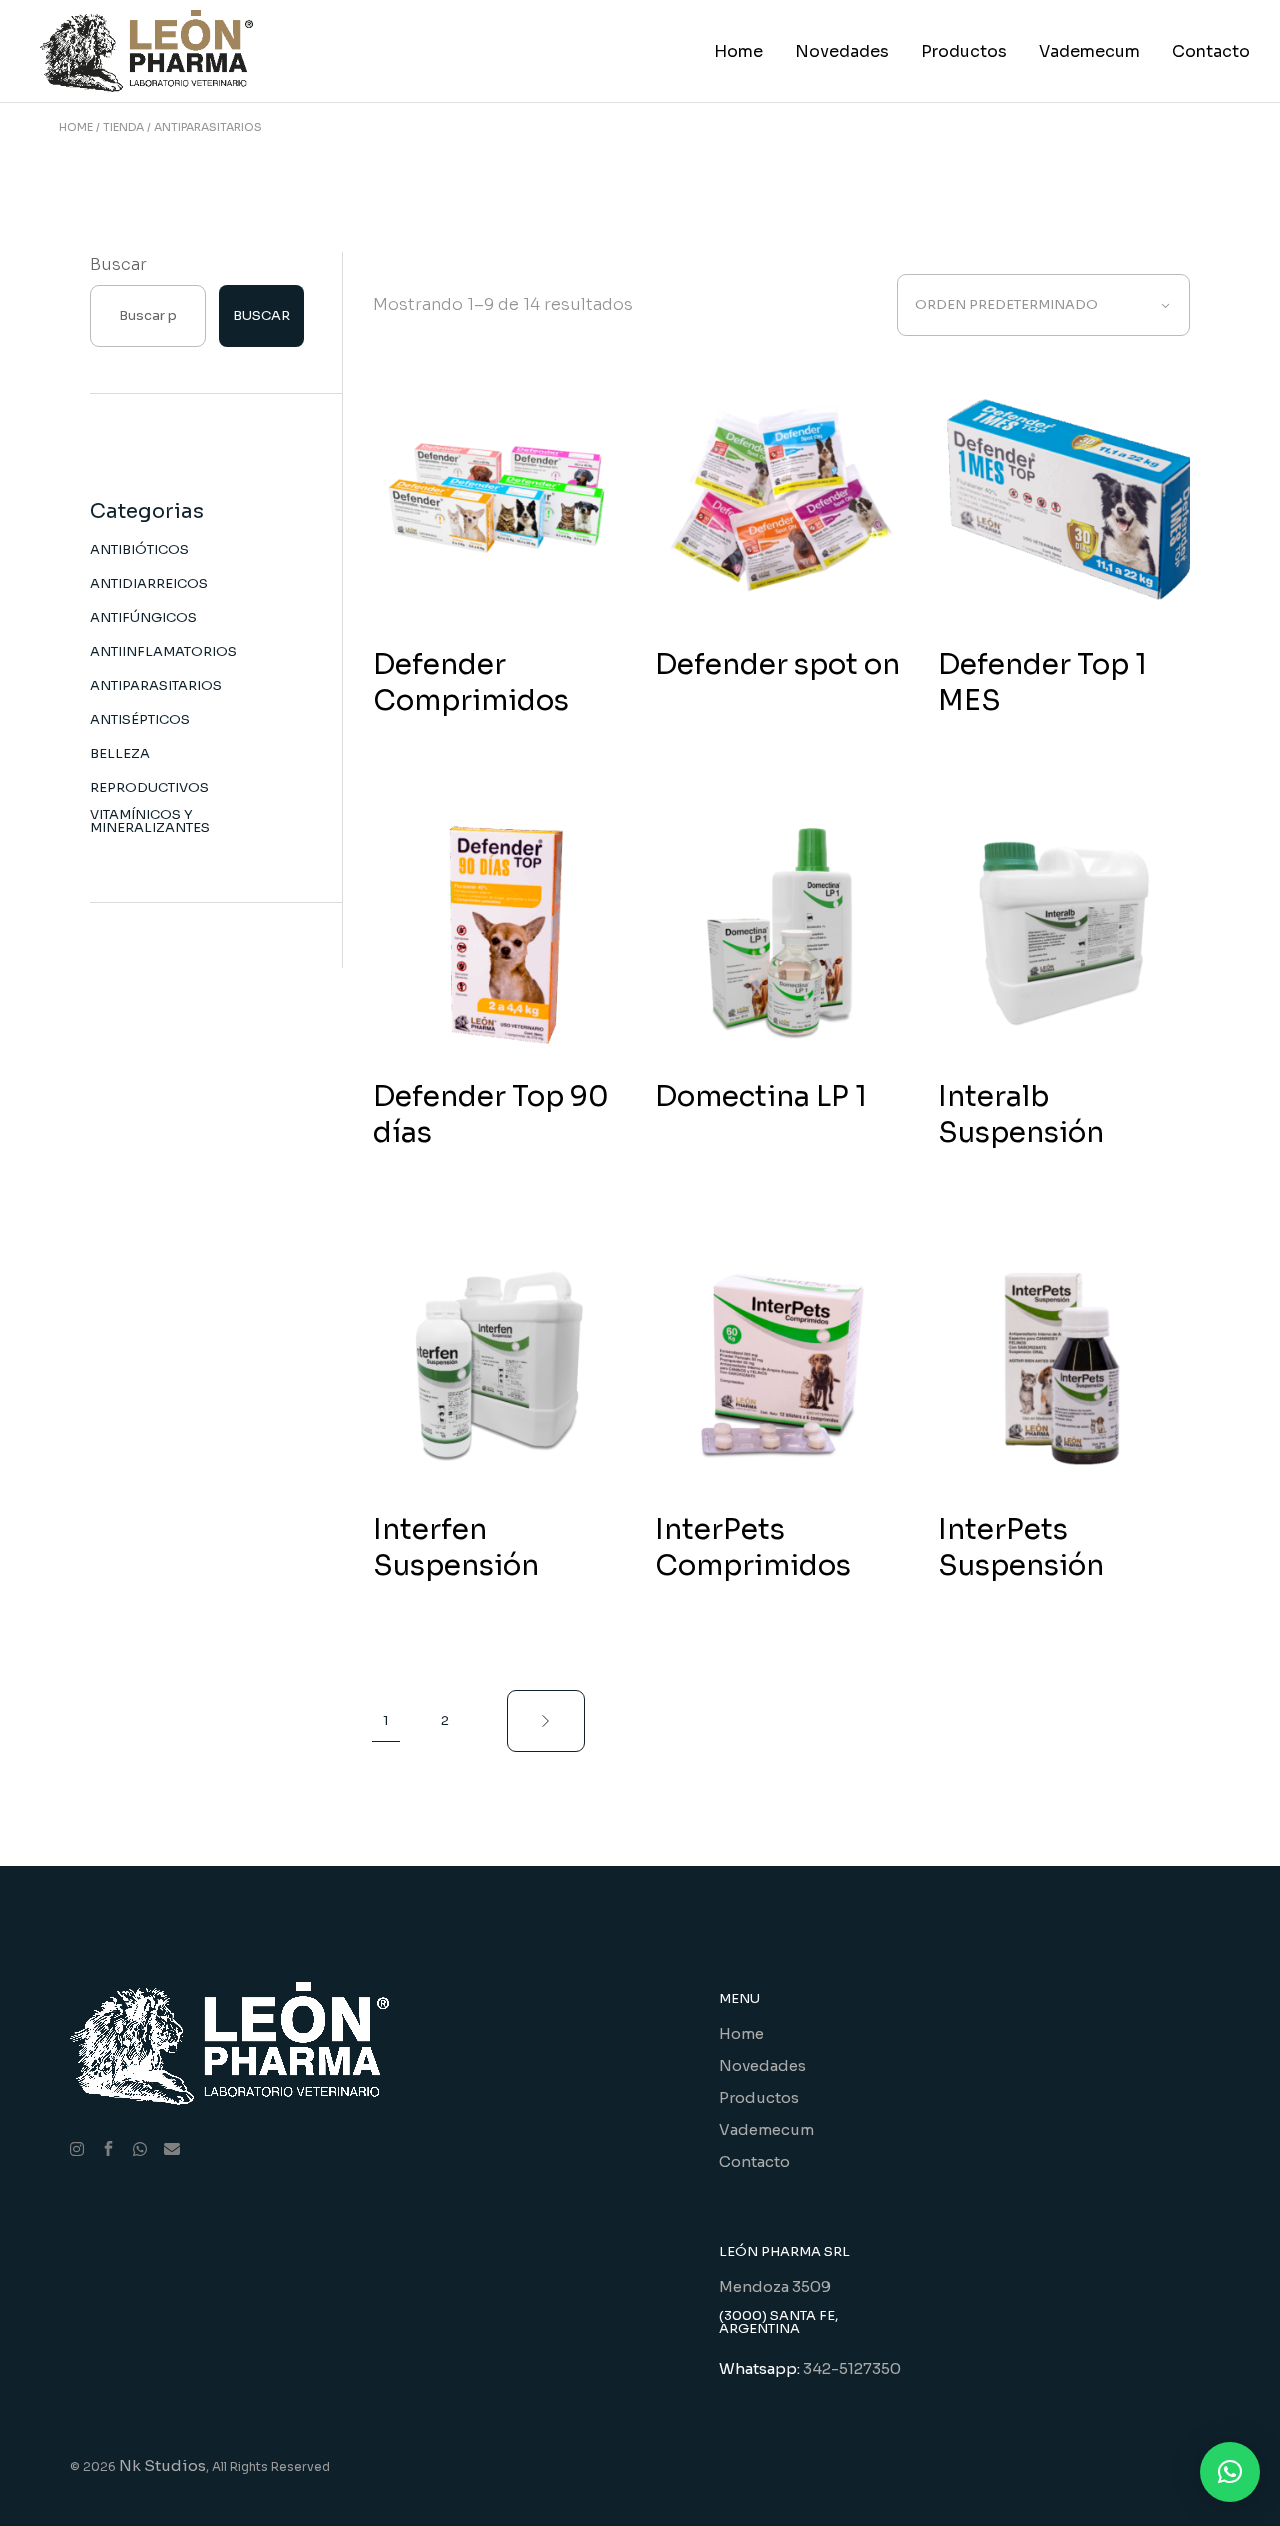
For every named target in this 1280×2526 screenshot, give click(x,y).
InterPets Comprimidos (753, 1547)
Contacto (754, 2161)
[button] (1230, 2472)
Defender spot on (777, 664)
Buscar (118, 264)
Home (741, 2033)
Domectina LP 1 (761, 1096)
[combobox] (1043, 305)
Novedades (762, 2065)
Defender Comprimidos (471, 682)
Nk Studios (162, 2465)
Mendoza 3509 (775, 2286)
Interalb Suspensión (1021, 1114)
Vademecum (766, 2129)
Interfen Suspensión (456, 1547)
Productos (759, 2097)
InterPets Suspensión (1021, 1547)
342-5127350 (852, 2368)
